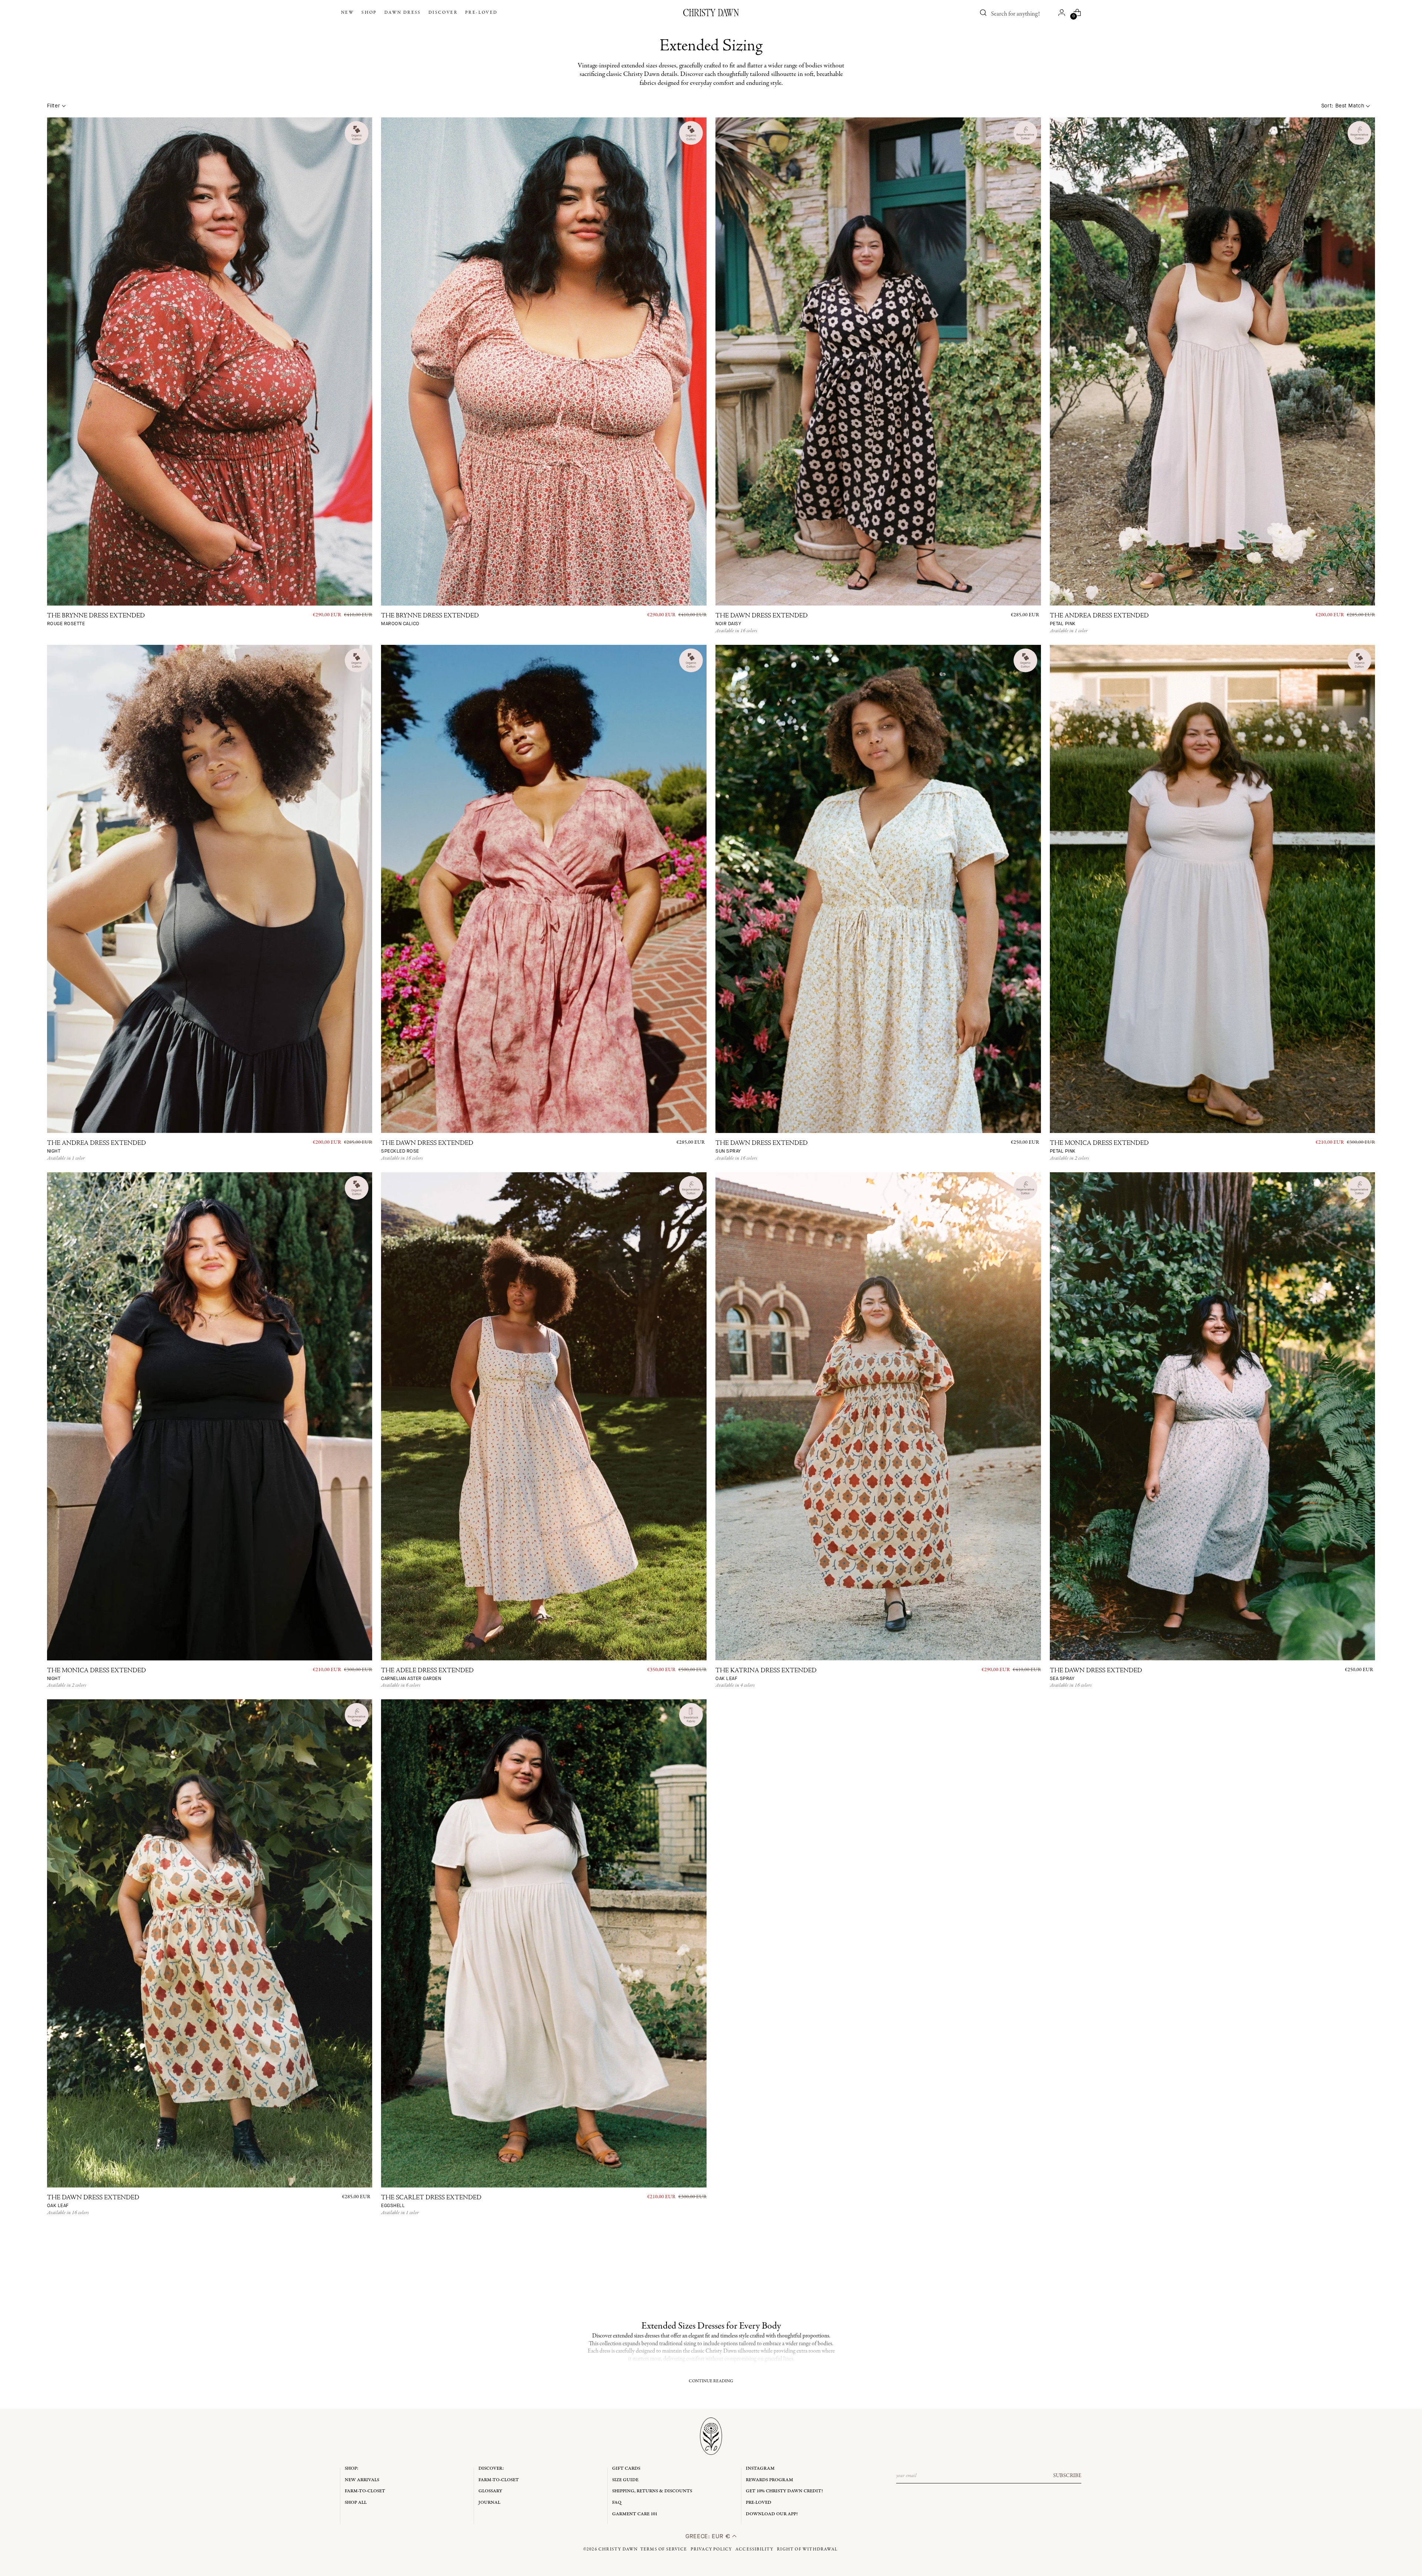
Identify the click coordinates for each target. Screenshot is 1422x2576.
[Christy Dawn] (711, 13)
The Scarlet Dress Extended (431, 2202)
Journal (489, 2502)
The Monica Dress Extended (1099, 1147)
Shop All (356, 2502)
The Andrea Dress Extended (1099, 620)
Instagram (760, 2468)
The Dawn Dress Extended (762, 620)
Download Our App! (772, 2514)
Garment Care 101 (635, 2514)
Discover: (491, 2468)
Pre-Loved (759, 2502)
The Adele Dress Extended (427, 1675)
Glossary (490, 2491)
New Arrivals (362, 2480)
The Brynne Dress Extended (96, 620)
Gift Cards (626, 2468)
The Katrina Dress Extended (766, 1675)
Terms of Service (664, 2549)
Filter (54, 106)
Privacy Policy (711, 2549)
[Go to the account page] (1062, 13)
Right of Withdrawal (807, 2549)
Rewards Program (770, 2480)
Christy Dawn (618, 2549)
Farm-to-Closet (365, 2491)
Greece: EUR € (709, 2536)
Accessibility (755, 2549)
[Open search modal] (983, 13)
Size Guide (625, 2480)
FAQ (617, 2502)
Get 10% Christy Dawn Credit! (784, 2491)
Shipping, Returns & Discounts (652, 2491)
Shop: (352, 2468)
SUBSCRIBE (1067, 2476)
